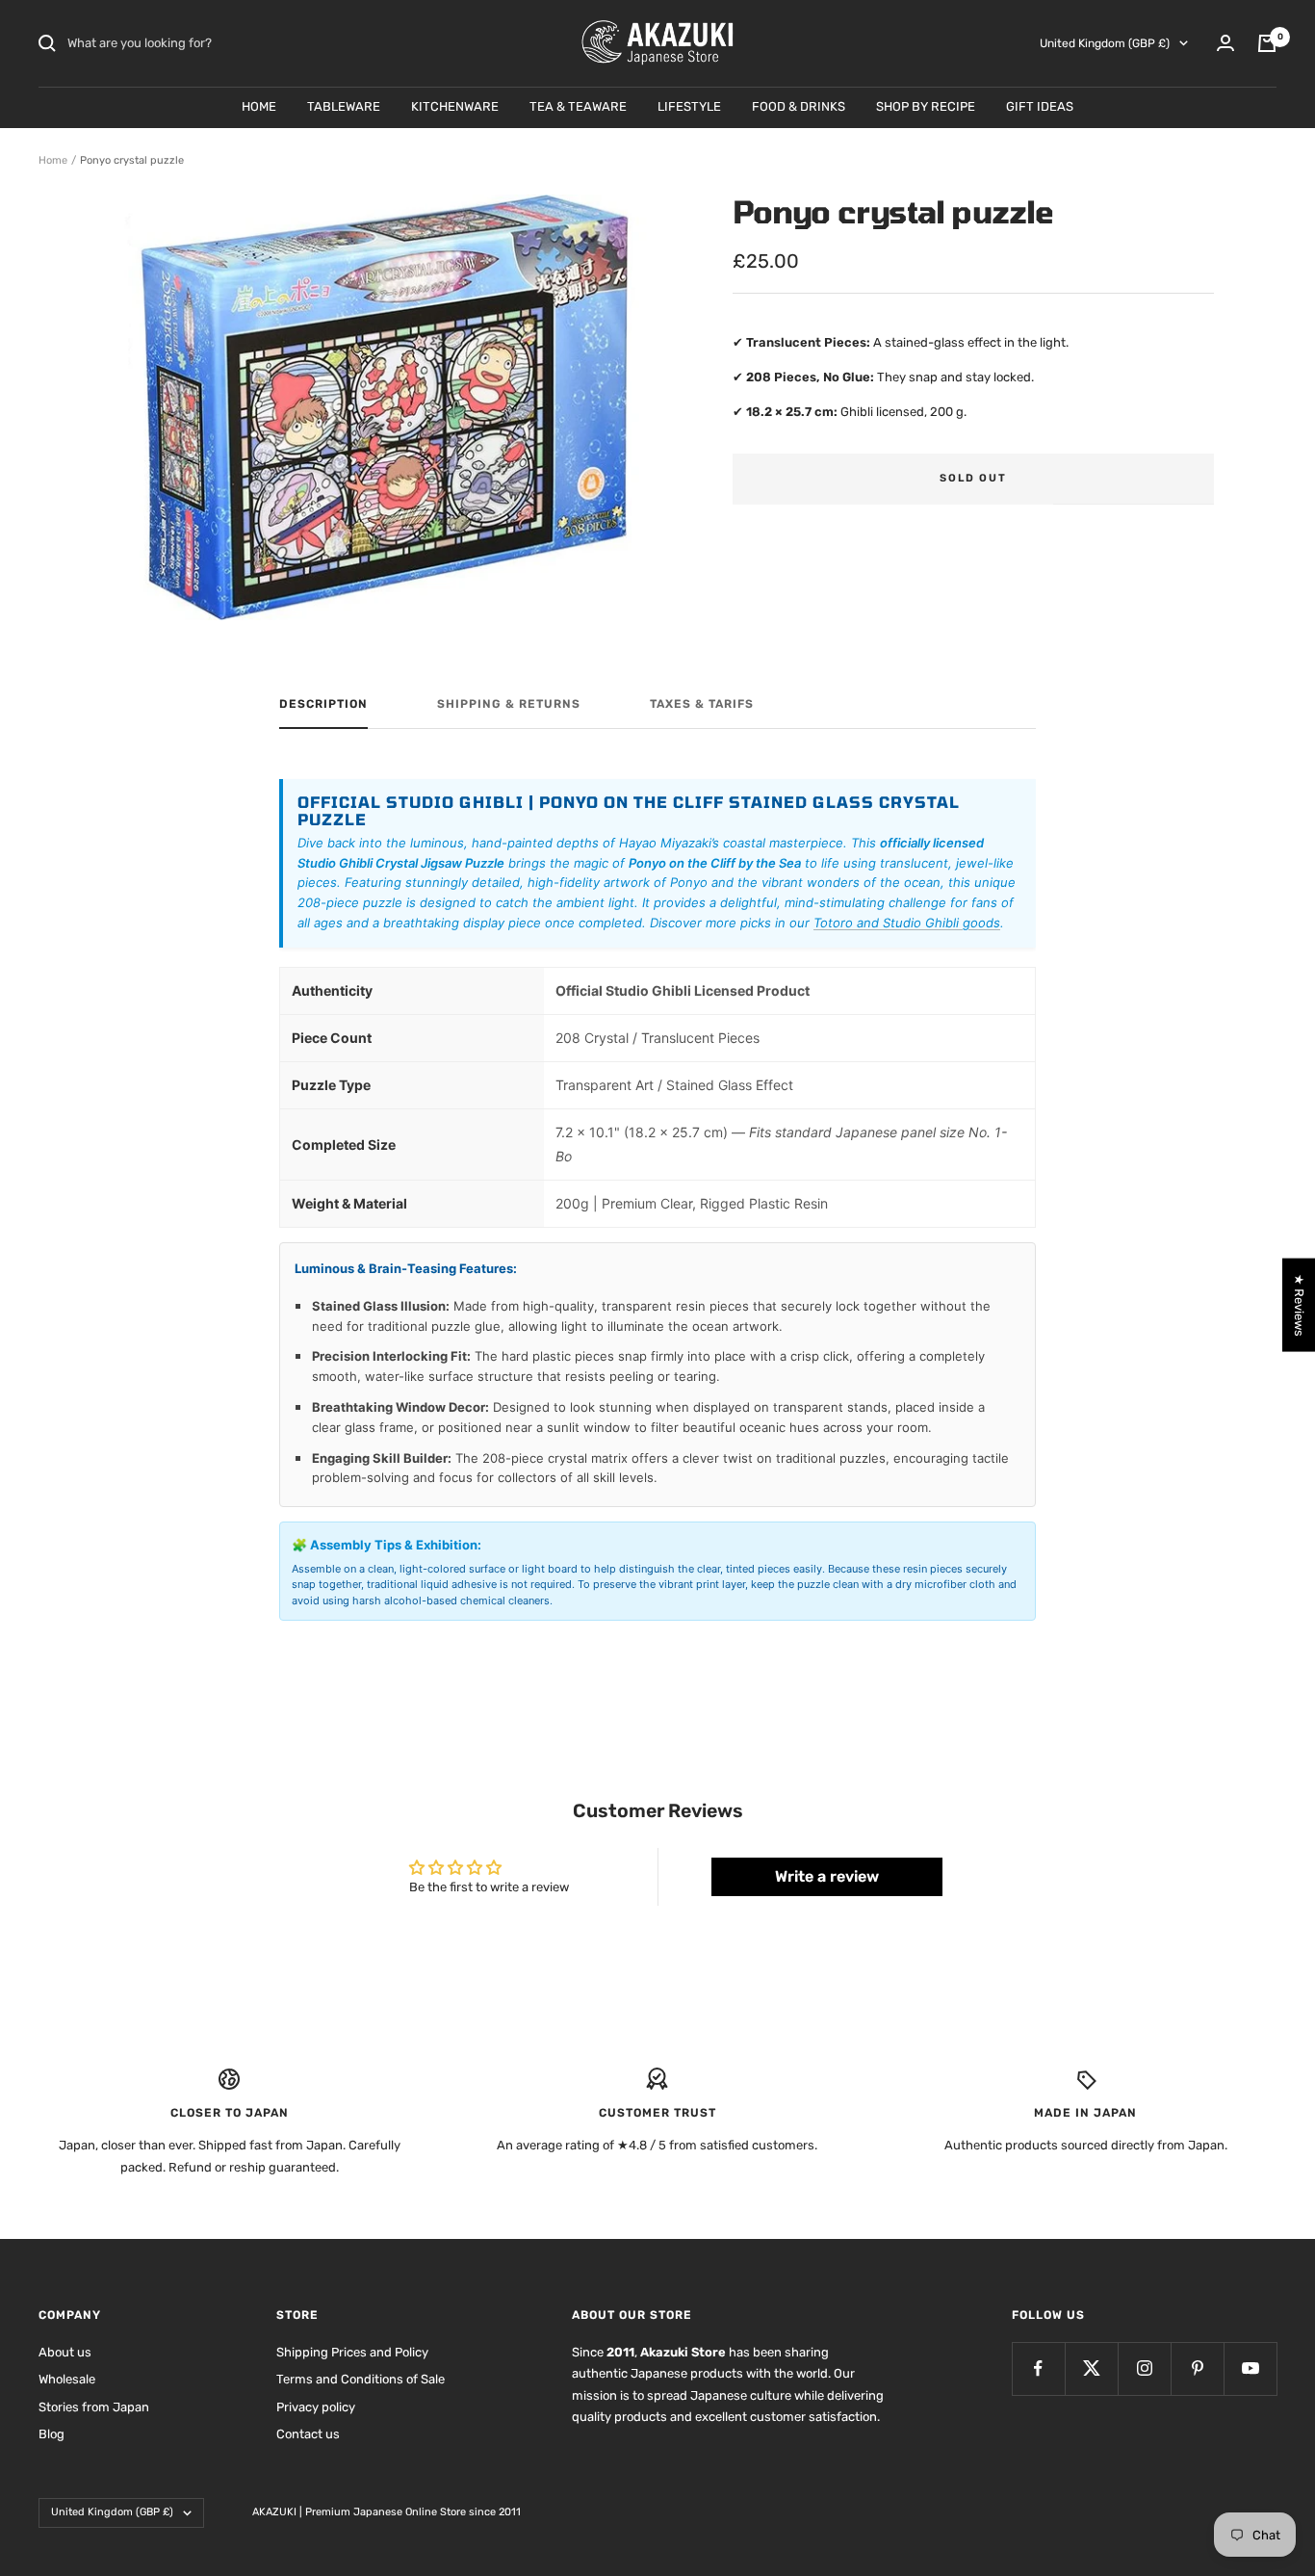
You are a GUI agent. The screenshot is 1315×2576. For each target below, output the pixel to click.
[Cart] (1267, 43)
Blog (52, 2434)
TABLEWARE (344, 106)
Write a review (827, 1876)
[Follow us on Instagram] (1144, 2368)
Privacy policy (316, 2407)
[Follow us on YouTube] (1250, 2368)
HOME (259, 106)
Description (323, 704)
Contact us (308, 2434)
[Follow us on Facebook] (1038, 2368)
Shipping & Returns (509, 704)
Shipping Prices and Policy (352, 2352)
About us (65, 2352)
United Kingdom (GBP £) (1105, 43)
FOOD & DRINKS (799, 106)
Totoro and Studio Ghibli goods (907, 923)
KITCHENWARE (455, 106)
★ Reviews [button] (1299, 1304)
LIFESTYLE (689, 106)
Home (53, 160)
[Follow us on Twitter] (1091, 2368)
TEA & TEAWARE (578, 106)
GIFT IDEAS (1040, 106)
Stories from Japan (94, 2407)
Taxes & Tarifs (702, 704)
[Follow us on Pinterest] (1197, 2368)
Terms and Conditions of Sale (361, 2379)
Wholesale (67, 2379)
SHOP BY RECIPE (926, 106)
